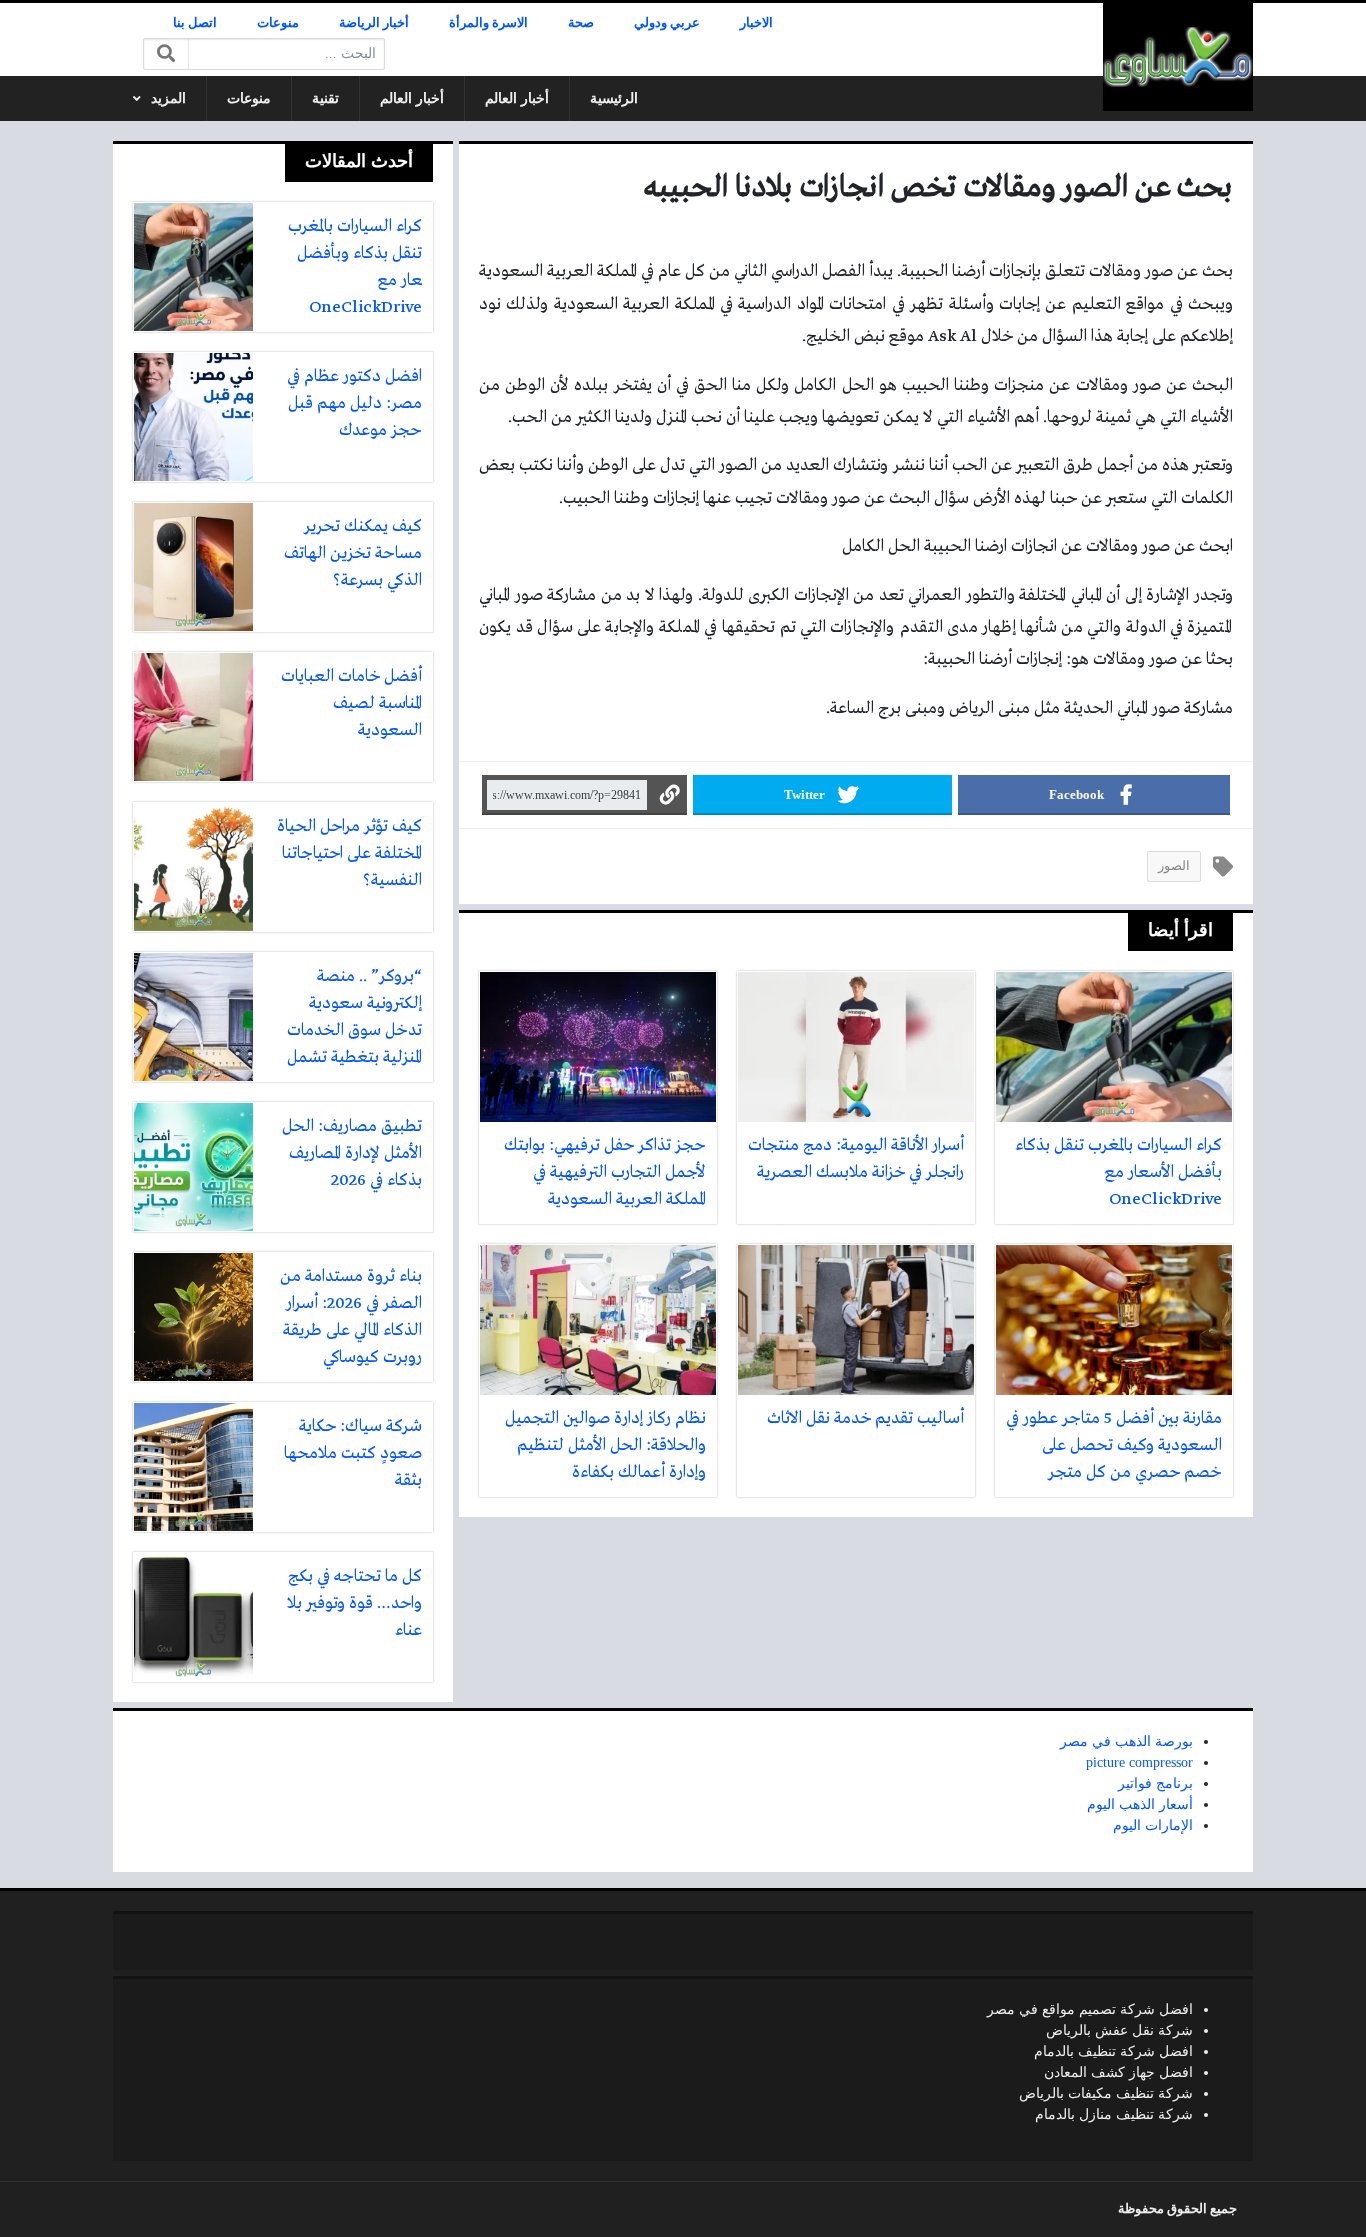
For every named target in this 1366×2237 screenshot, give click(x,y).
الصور (1174, 866)
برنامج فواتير (1155, 1783)
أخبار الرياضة (374, 23)
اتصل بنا (195, 23)
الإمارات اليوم (1153, 1825)
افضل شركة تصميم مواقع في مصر (1090, 2009)
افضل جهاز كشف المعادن (1118, 2072)
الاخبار (756, 23)
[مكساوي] (1178, 57)
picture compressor (1139, 1762)
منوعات (278, 23)
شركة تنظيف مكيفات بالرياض (1106, 2093)
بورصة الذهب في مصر (1126, 1741)
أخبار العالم (517, 98)
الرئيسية (614, 98)
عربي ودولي (667, 23)
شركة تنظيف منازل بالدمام (1114, 2114)
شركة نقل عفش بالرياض (1119, 2030)
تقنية (325, 98)
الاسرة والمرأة (488, 23)
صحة (581, 23)
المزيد (168, 98)
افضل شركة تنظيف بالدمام (1113, 2051)
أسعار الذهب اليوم (1140, 1804)
